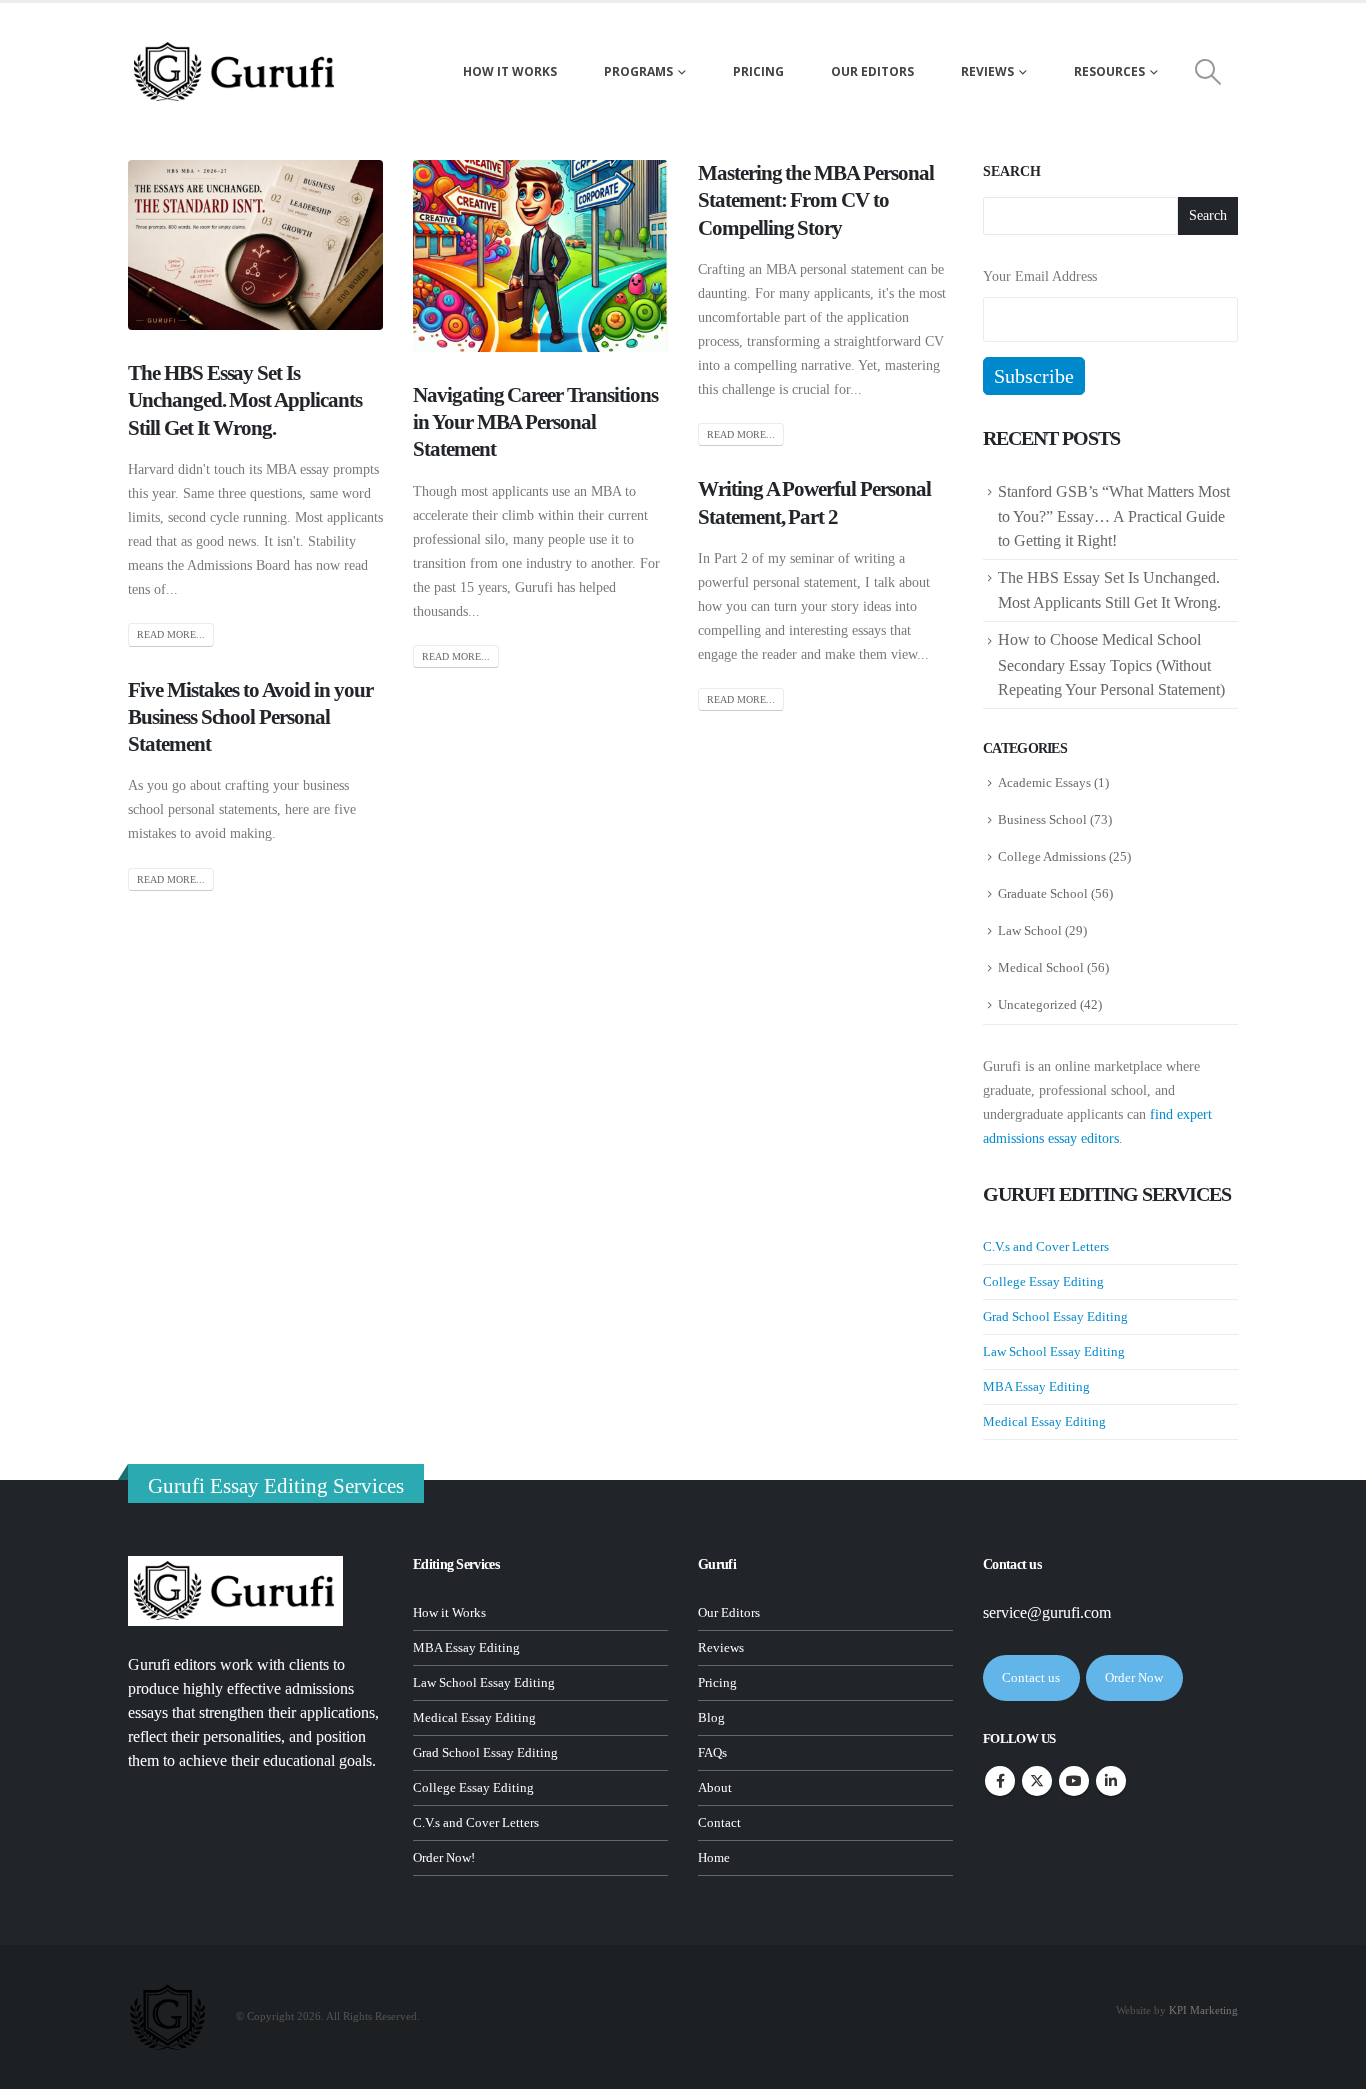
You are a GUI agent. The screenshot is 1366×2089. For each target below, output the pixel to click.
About (715, 1788)
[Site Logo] (235, 72)
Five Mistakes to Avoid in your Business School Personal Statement (250, 717)
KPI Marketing (1203, 2010)
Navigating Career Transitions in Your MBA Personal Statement (535, 422)
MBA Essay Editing (1036, 1386)
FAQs (712, 1753)
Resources (1109, 71)
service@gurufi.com (1047, 1612)
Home (714, 1858)
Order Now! (444, 1858)
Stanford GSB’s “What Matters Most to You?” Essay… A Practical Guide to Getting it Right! (1114, 516)
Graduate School (1043, 893)
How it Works (449, 1613)
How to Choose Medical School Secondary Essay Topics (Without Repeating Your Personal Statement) (1113, 664)
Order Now (1134, 1677)
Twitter (1037, 1781)
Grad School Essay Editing (1055, 1316)
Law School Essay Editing (1054, 1351)
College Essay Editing (1043, 1281)
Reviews (987, 71)
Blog (711, 1718)
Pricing (758, 71)
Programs (638, 71)
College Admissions (1052, 856)
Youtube (1074, 1781)
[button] (1208, 72)
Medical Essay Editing (1044, 1421)
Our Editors (872, 71)
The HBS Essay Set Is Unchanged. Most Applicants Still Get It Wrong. (245, 400)
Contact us (1031, 1677)
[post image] (255, 245)
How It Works (510, 71)
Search (1012, 171)
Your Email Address (1040, 276)
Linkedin (1111, 1781)
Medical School (1041, 967)
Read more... (171, 634)
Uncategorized (1037, 1004)
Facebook (1000, 1781)
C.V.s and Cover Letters (1046, 1246)
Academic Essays (1044, 782)
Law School (1030, 930)
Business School (1042, 819)
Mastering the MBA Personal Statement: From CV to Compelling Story (816, 200)
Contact (719, 1823)
